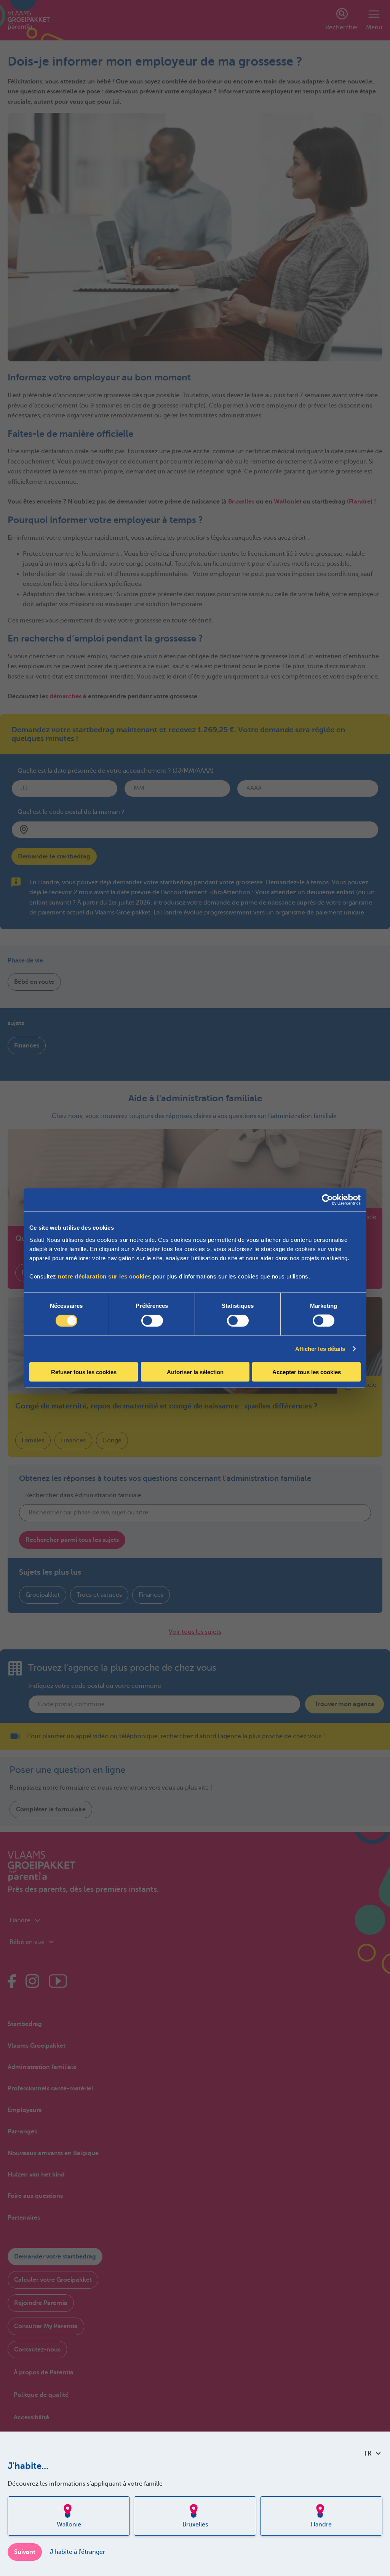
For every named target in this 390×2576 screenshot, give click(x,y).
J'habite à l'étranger (78, 2552)
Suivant (25, 2552)
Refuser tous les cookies (84, 1372)
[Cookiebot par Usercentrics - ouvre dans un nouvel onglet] (327, 1200)
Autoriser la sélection (195, 1372)
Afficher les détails (320, 1349)
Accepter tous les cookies (307, 1372)
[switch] (152, 1321)
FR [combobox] (368, 2454)
